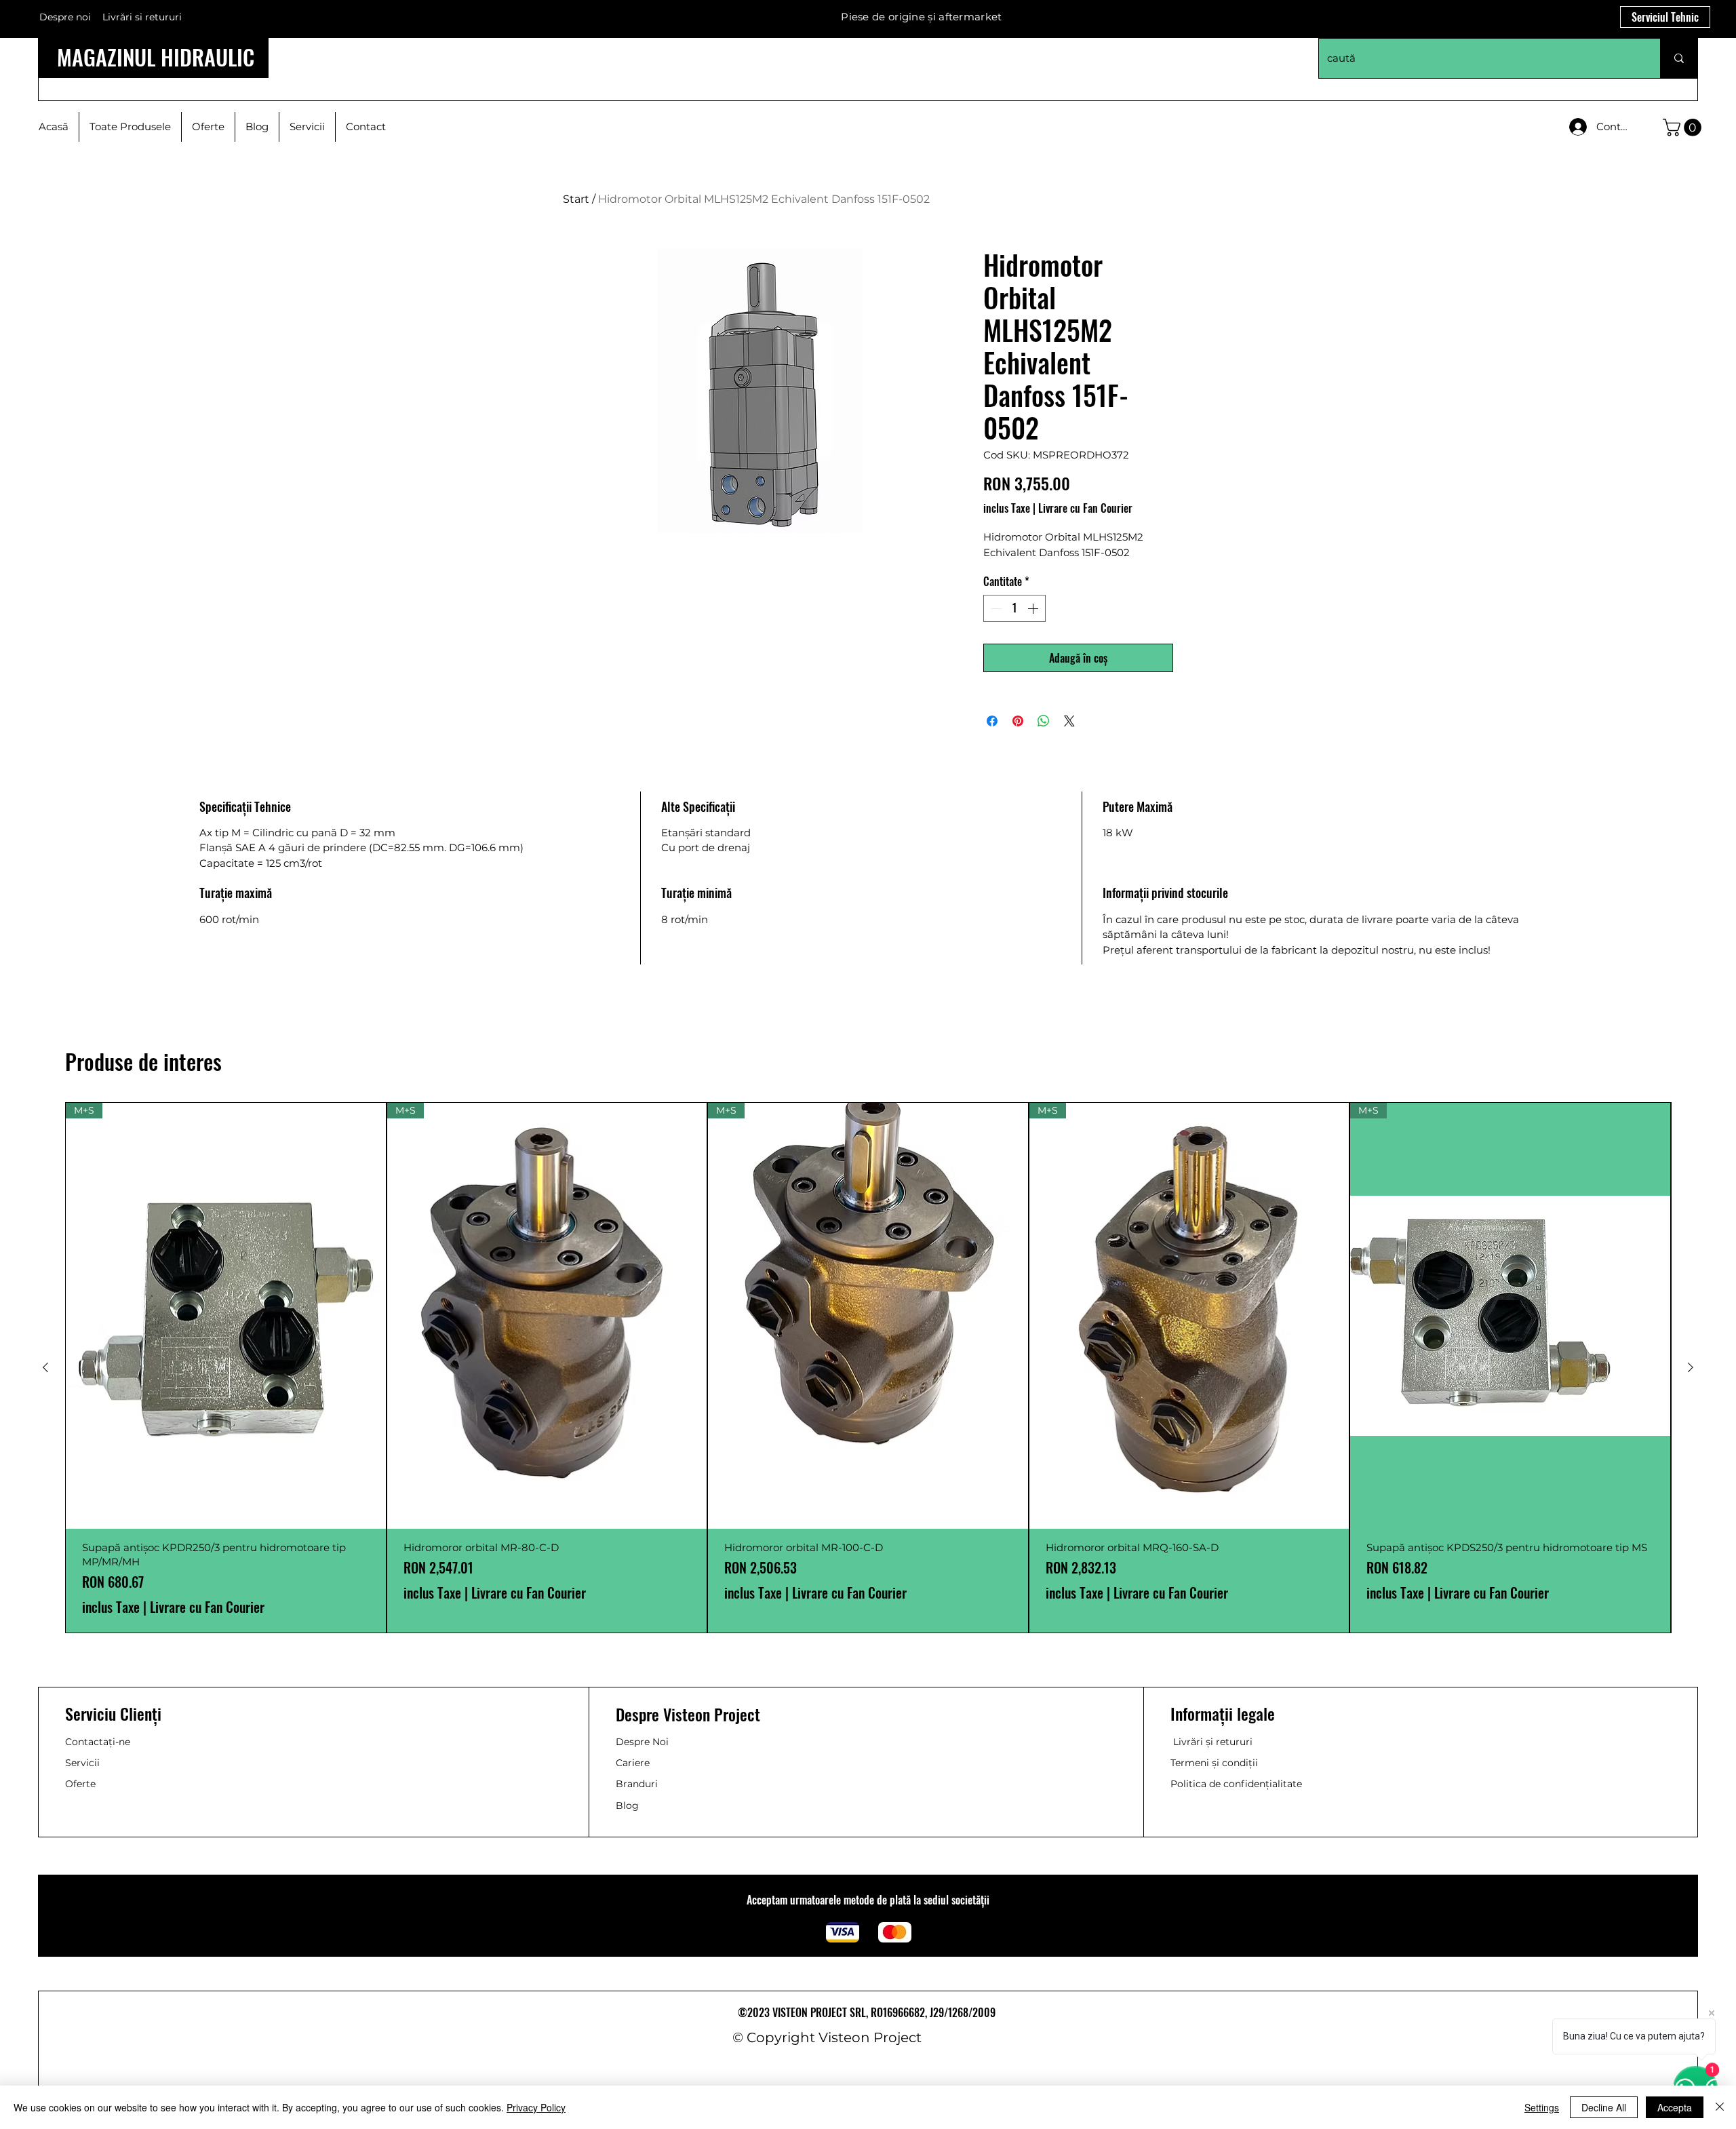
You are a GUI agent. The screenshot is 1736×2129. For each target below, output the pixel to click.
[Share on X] (1069, 721)
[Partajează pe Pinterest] (1018, 721)
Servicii (82, 1763)
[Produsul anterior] (45, 1367)
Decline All (1604, 2107)
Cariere (633, 1763)
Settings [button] (1542, 2107)
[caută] (1679, 58)
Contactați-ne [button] (98, 1742)
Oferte (80, 1784)
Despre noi (65, 17)
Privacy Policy (536, 2107)
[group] (868, 1368)
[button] (1684, 128)
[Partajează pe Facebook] (992, 721)
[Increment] (1034, 608)
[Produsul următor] (1691, 1367)
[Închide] (1720, 2107)
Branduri (637, 1784)
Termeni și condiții (1214, 1763)
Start (576, 199)
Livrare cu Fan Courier (1085, 508)
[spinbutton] (1014, 608)
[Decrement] (995, 608)
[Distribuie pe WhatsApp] (1044, 721)
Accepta (1675, 2107)
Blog (627, 1805)
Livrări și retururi (1213, 1742)
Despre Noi (642, 1742)
